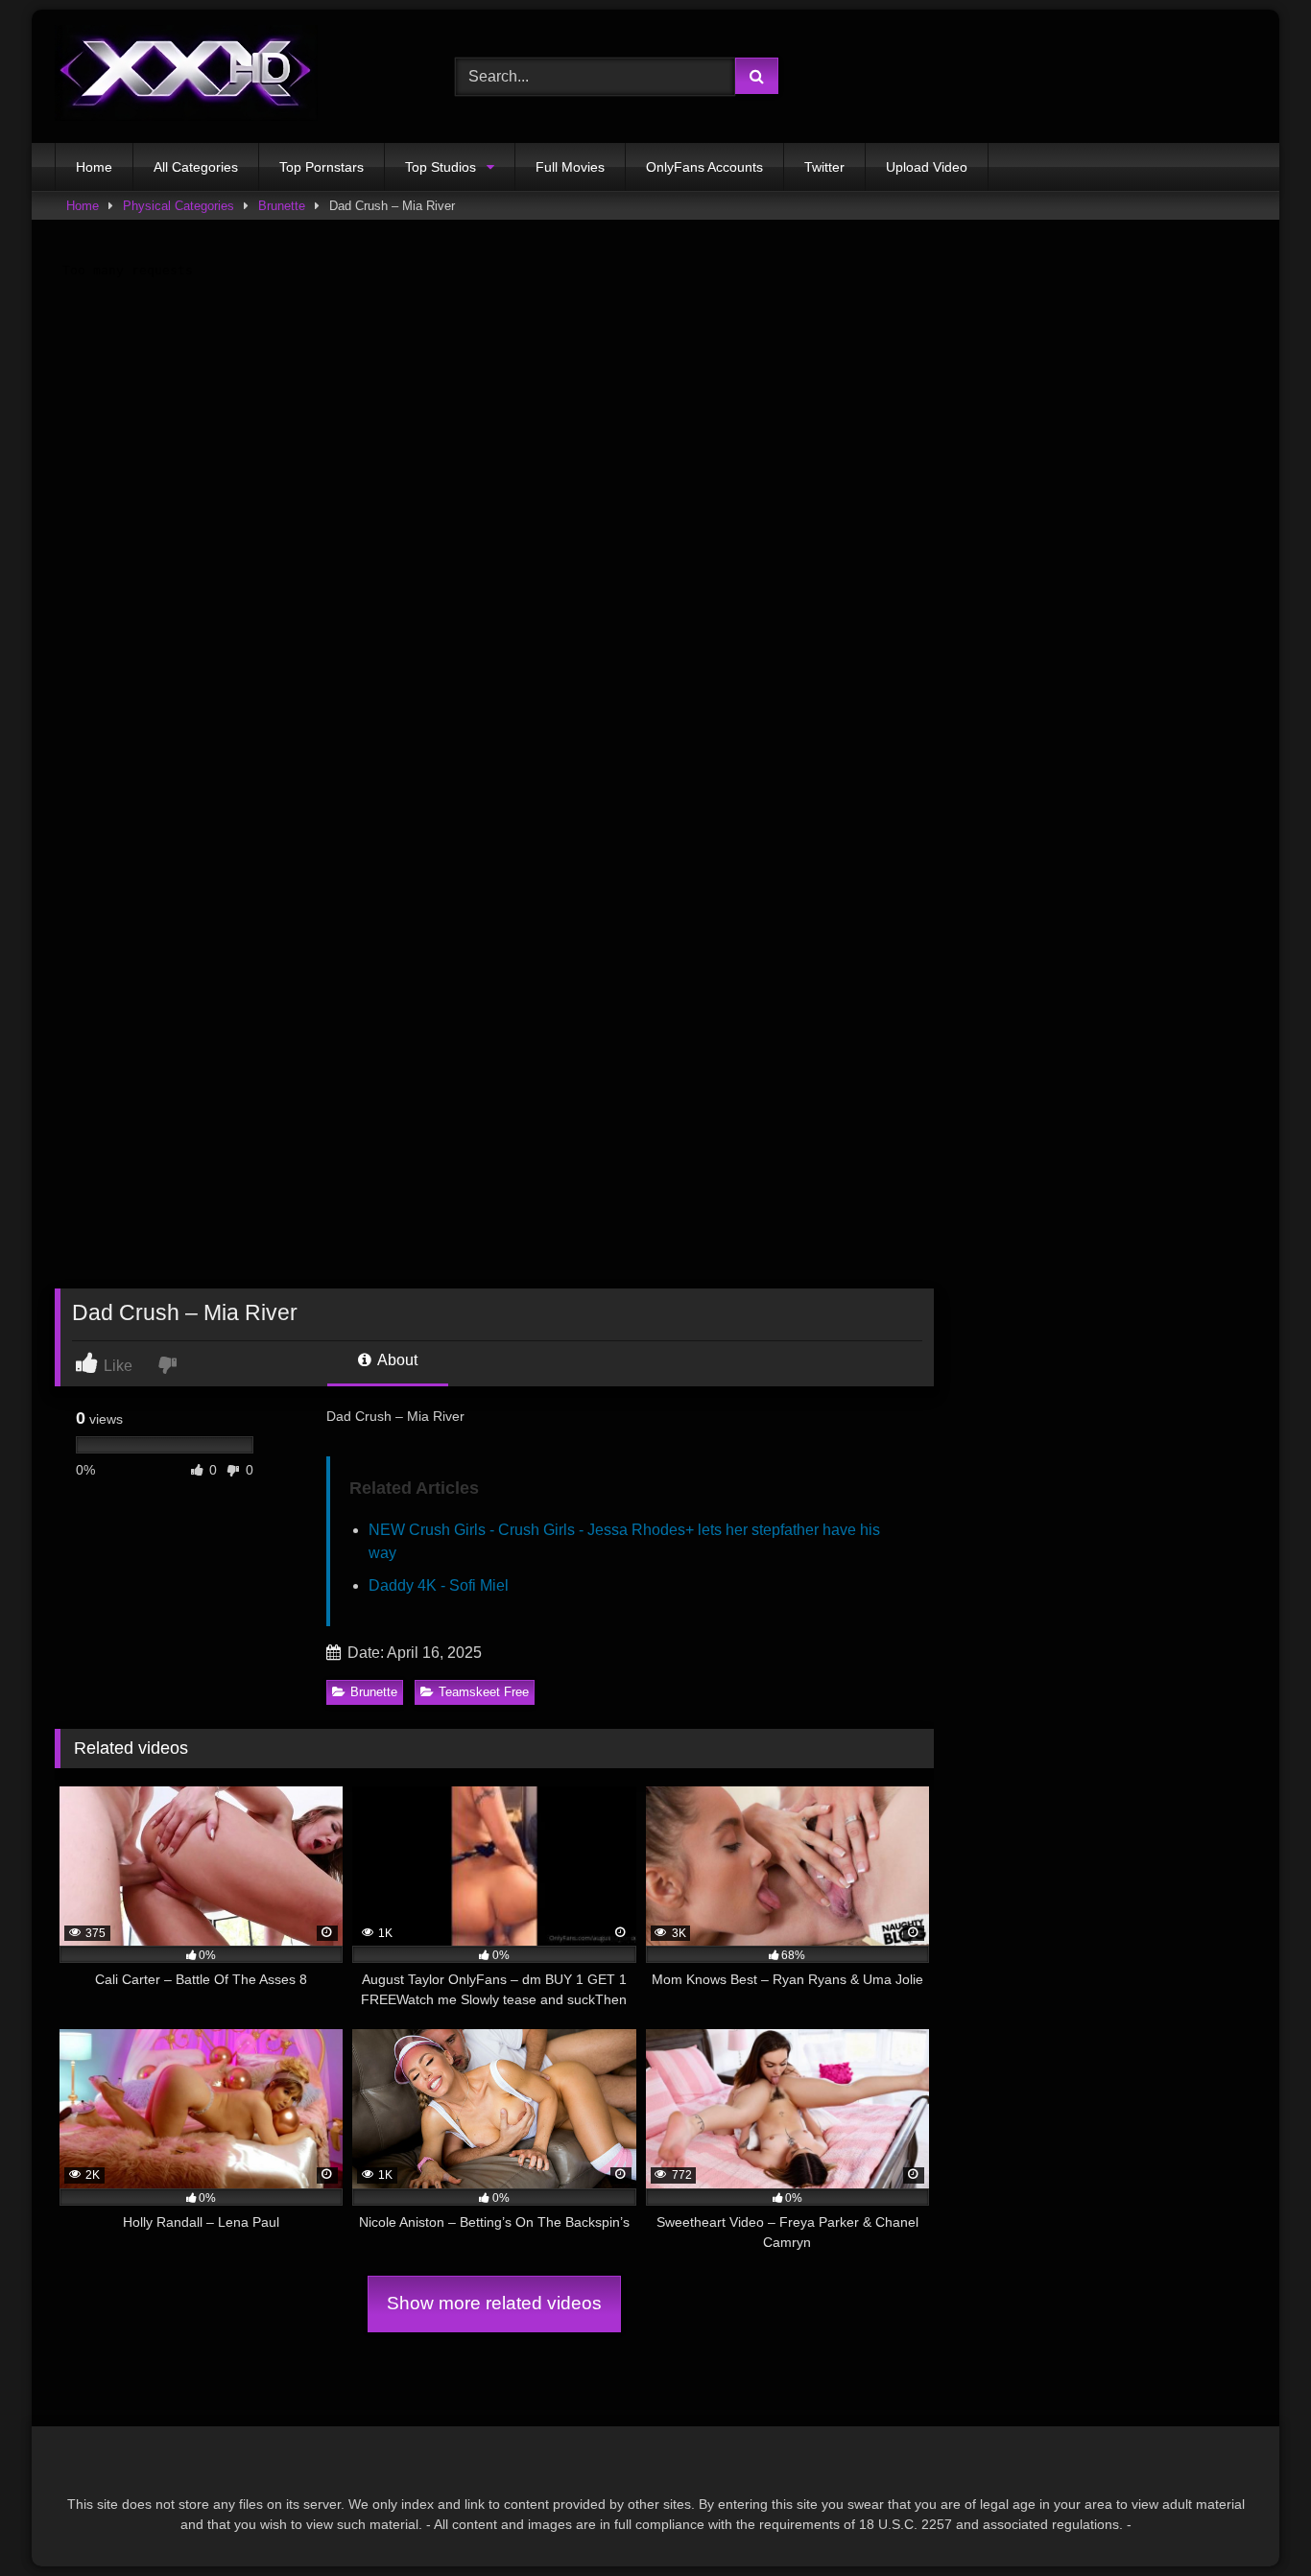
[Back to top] (1251, 2519)
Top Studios (441, 167)
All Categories (196, 167)
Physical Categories (179, 206)
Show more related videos (494, 2303)
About (396, 1360)
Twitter (824, 167)
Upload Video (927, 167)
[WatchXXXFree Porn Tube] (186, 76)
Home (94, 167)
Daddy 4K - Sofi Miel (439, 1585)
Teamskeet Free (484, 1692)
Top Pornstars (322, 167)
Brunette (282, 206)
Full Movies (570, 167)
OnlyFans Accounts (704, 167)
